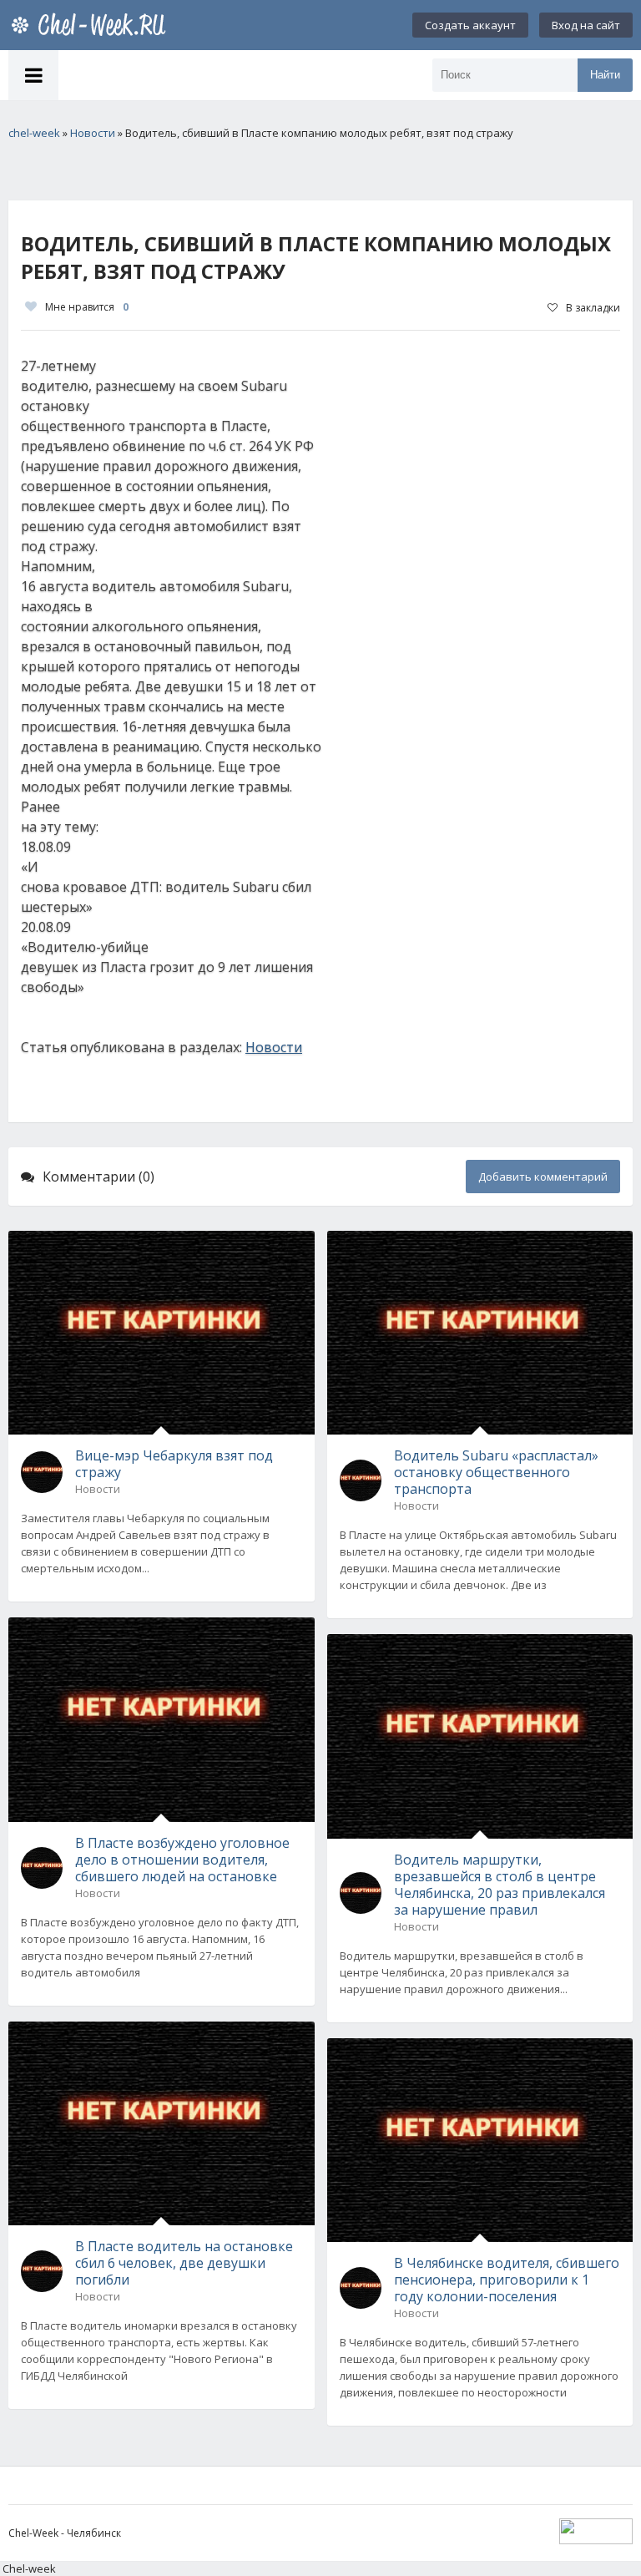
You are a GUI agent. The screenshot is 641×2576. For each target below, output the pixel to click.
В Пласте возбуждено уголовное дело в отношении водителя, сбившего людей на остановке (182, 1860)
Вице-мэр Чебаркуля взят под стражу (174, 1464)
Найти (605, 75)
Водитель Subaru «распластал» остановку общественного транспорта (496, 1472)
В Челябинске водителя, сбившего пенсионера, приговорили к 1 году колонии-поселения (507, 2280)
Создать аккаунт (470, 25)
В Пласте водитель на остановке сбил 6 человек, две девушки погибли (184, 2263)
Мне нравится (87, 307)
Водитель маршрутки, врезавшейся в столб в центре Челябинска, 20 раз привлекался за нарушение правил (500, 1885)
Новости (274, 1047)
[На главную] (92, 25)
